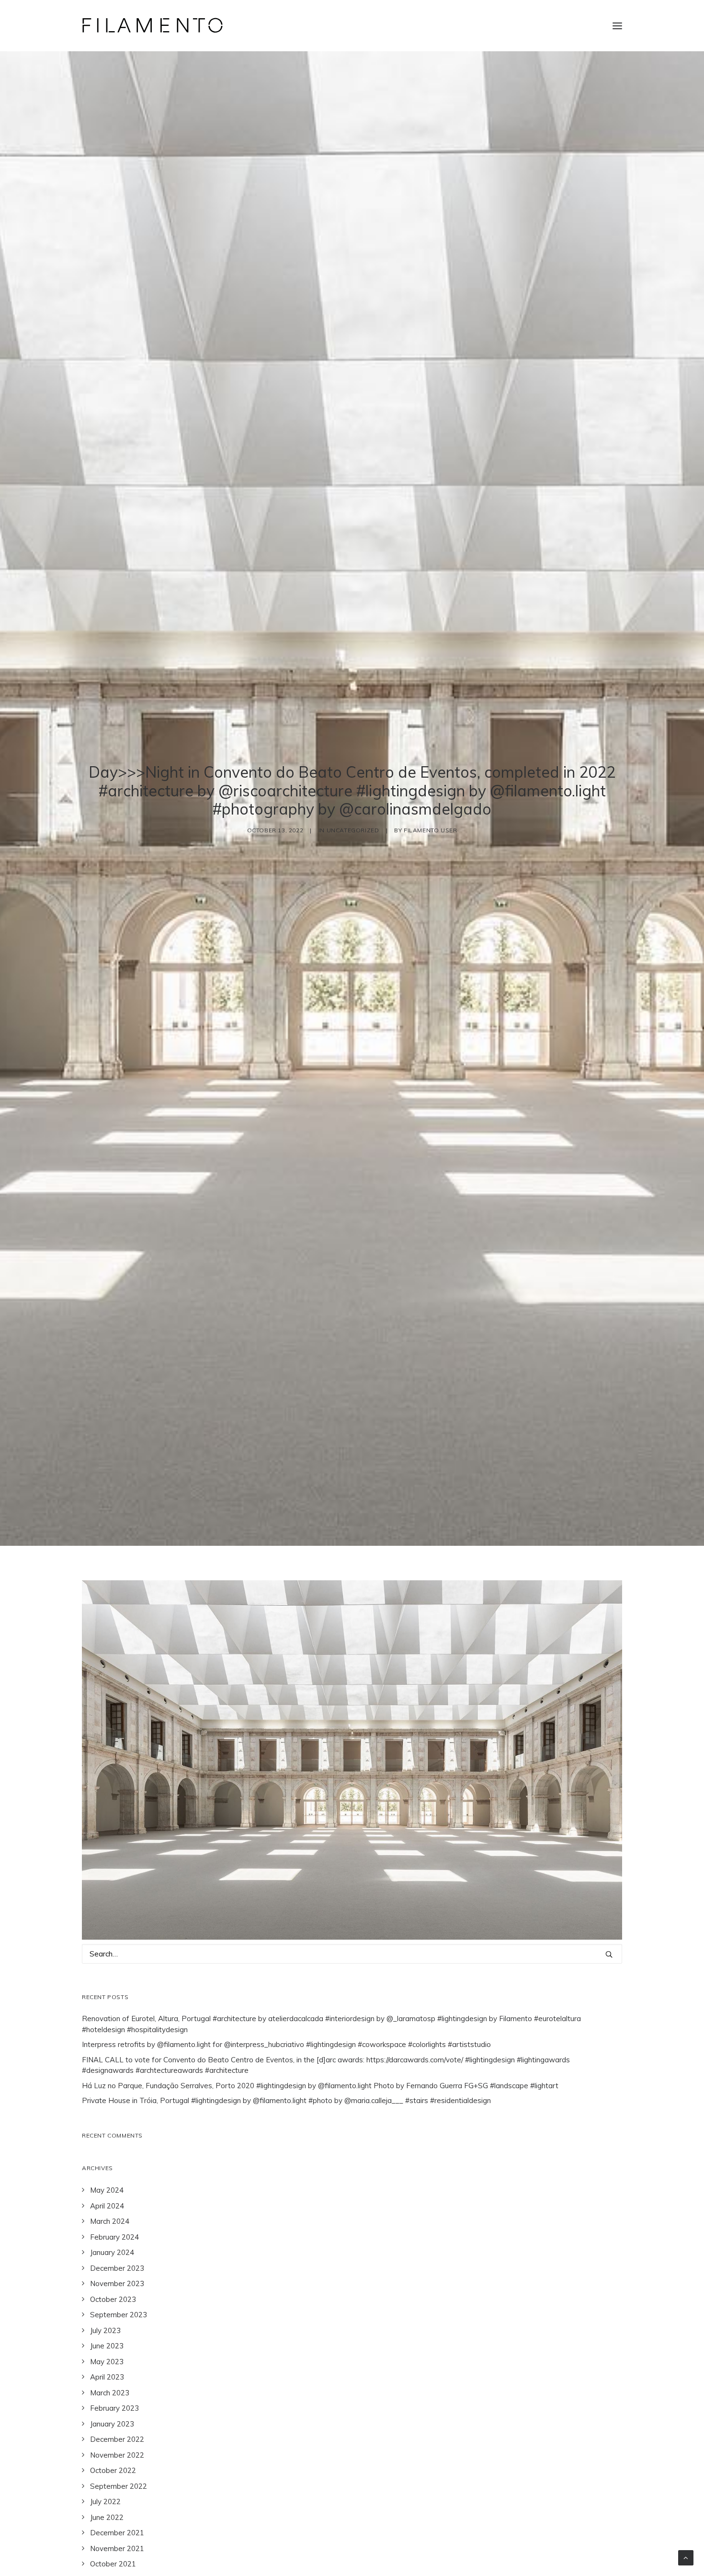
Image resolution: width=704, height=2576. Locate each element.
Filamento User (430, 830)
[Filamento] (153, 26)
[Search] (352, 1954)
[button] (617, 26)
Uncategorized (353, 830)
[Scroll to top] (686, 2557)
